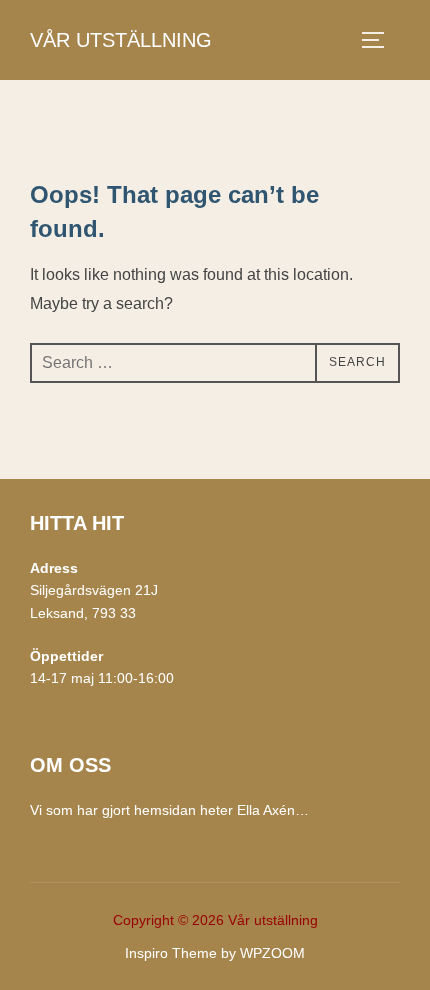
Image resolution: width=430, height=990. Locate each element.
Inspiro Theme (171, 953)
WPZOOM (272, 953)
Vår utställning (121, 40)
